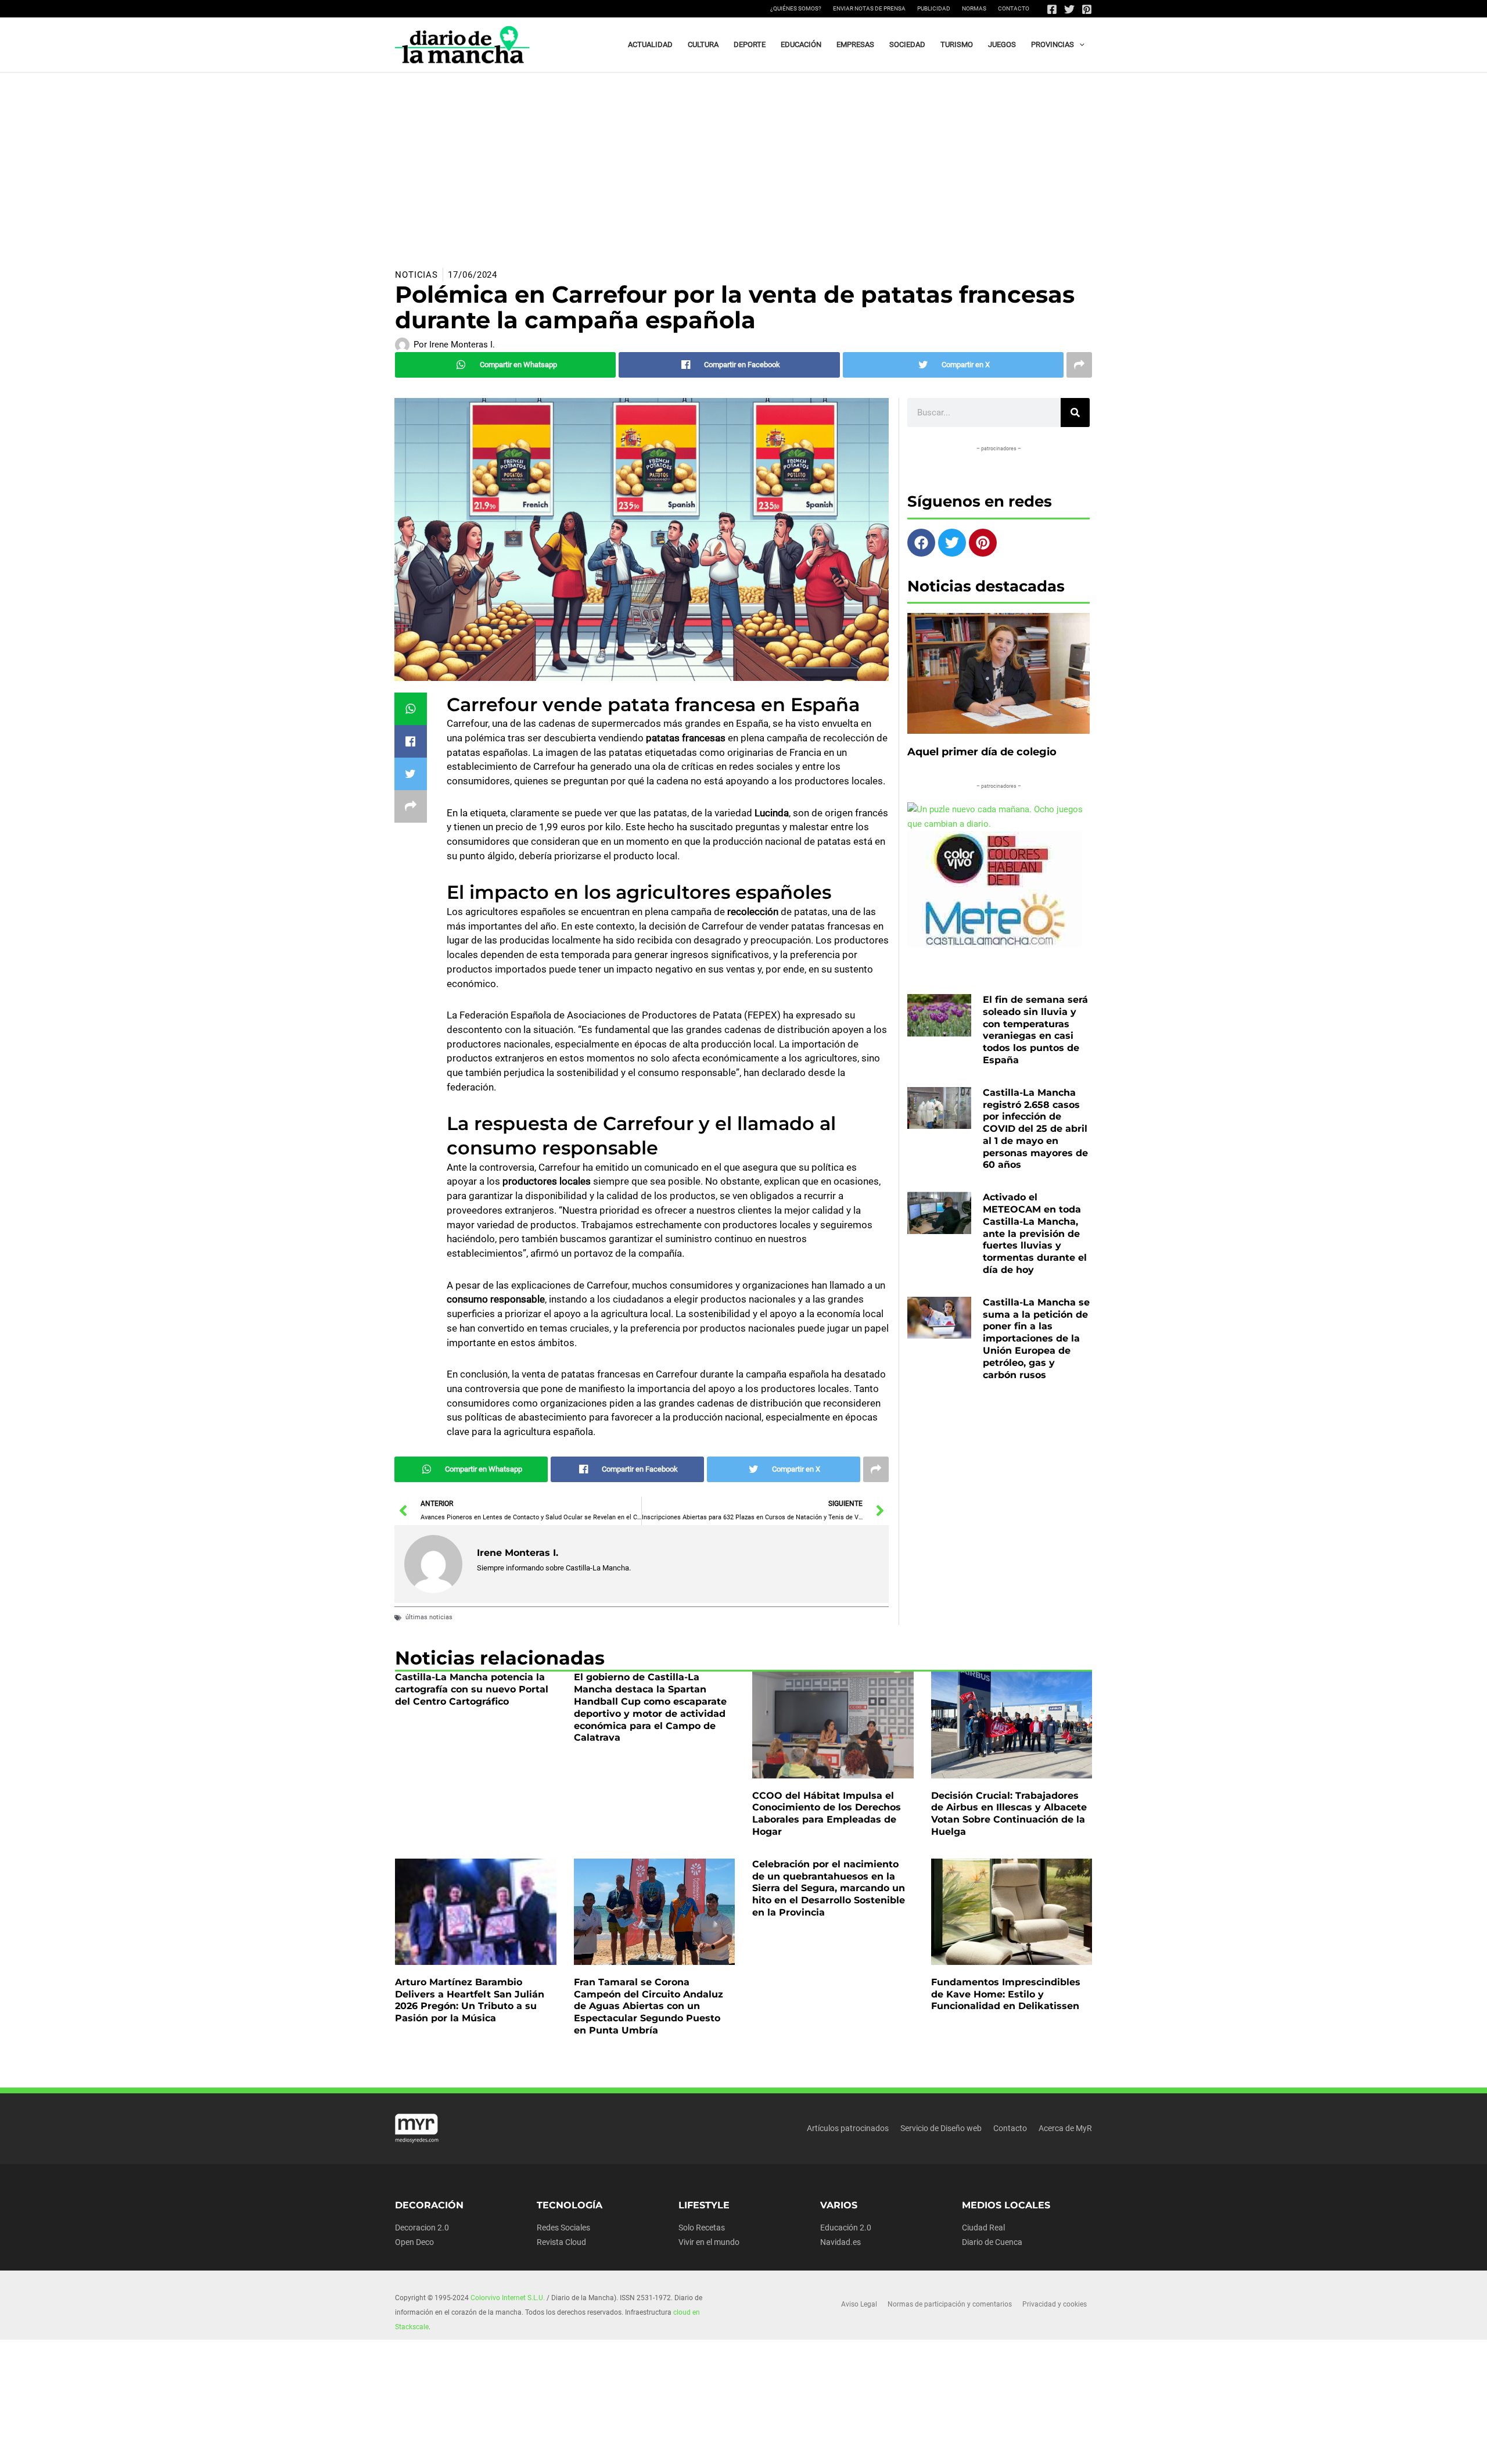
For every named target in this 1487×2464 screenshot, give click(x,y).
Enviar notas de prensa (869, 8)
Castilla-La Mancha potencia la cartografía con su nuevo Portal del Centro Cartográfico (472, 1689)
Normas (974, 8)
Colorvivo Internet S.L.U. (508, 2298)
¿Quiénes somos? (796, 8)
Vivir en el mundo (709, 2242)
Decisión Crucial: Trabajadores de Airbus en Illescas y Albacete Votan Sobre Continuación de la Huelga (1009, 1814)
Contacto (1014, 8)
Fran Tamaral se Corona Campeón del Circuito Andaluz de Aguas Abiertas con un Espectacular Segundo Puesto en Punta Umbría (649, 2006)
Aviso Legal (859, 2304)
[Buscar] (1075, 413)
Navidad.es (841, 2242)
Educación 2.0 (846, 2228)
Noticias (416, 275)
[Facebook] (1052, 9)
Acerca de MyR (1065, 2128)
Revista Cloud (561, 2242)
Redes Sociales (563, 2228)
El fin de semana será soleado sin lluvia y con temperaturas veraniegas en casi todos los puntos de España (1035, 1030)
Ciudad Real (983, 2228)
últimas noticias (429, 1617)
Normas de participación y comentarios (950, 2304)
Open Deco (414, 2242)
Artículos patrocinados (848, 2128)
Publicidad (934, 8)
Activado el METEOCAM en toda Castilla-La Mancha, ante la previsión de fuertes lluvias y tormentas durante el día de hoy (1035, 1233)
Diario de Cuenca (992, 2242)
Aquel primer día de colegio (982, 752)
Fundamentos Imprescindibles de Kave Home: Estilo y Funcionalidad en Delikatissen (1006, 1994)
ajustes (753, 2451)
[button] (1079, 45)
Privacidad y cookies (1055, 2304)
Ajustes (989, 2446)
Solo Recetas (702, 2228)
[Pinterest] (1087, 9)
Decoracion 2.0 (422, 2228)
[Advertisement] (743, 160)
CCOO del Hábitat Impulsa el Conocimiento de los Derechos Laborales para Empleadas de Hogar (827, 1814)
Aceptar (847, 2446)
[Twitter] (1069, 9)
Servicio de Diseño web (941, 2128)
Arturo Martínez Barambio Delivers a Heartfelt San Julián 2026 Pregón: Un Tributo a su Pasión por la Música (470, 2000)
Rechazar (918, 2446)
